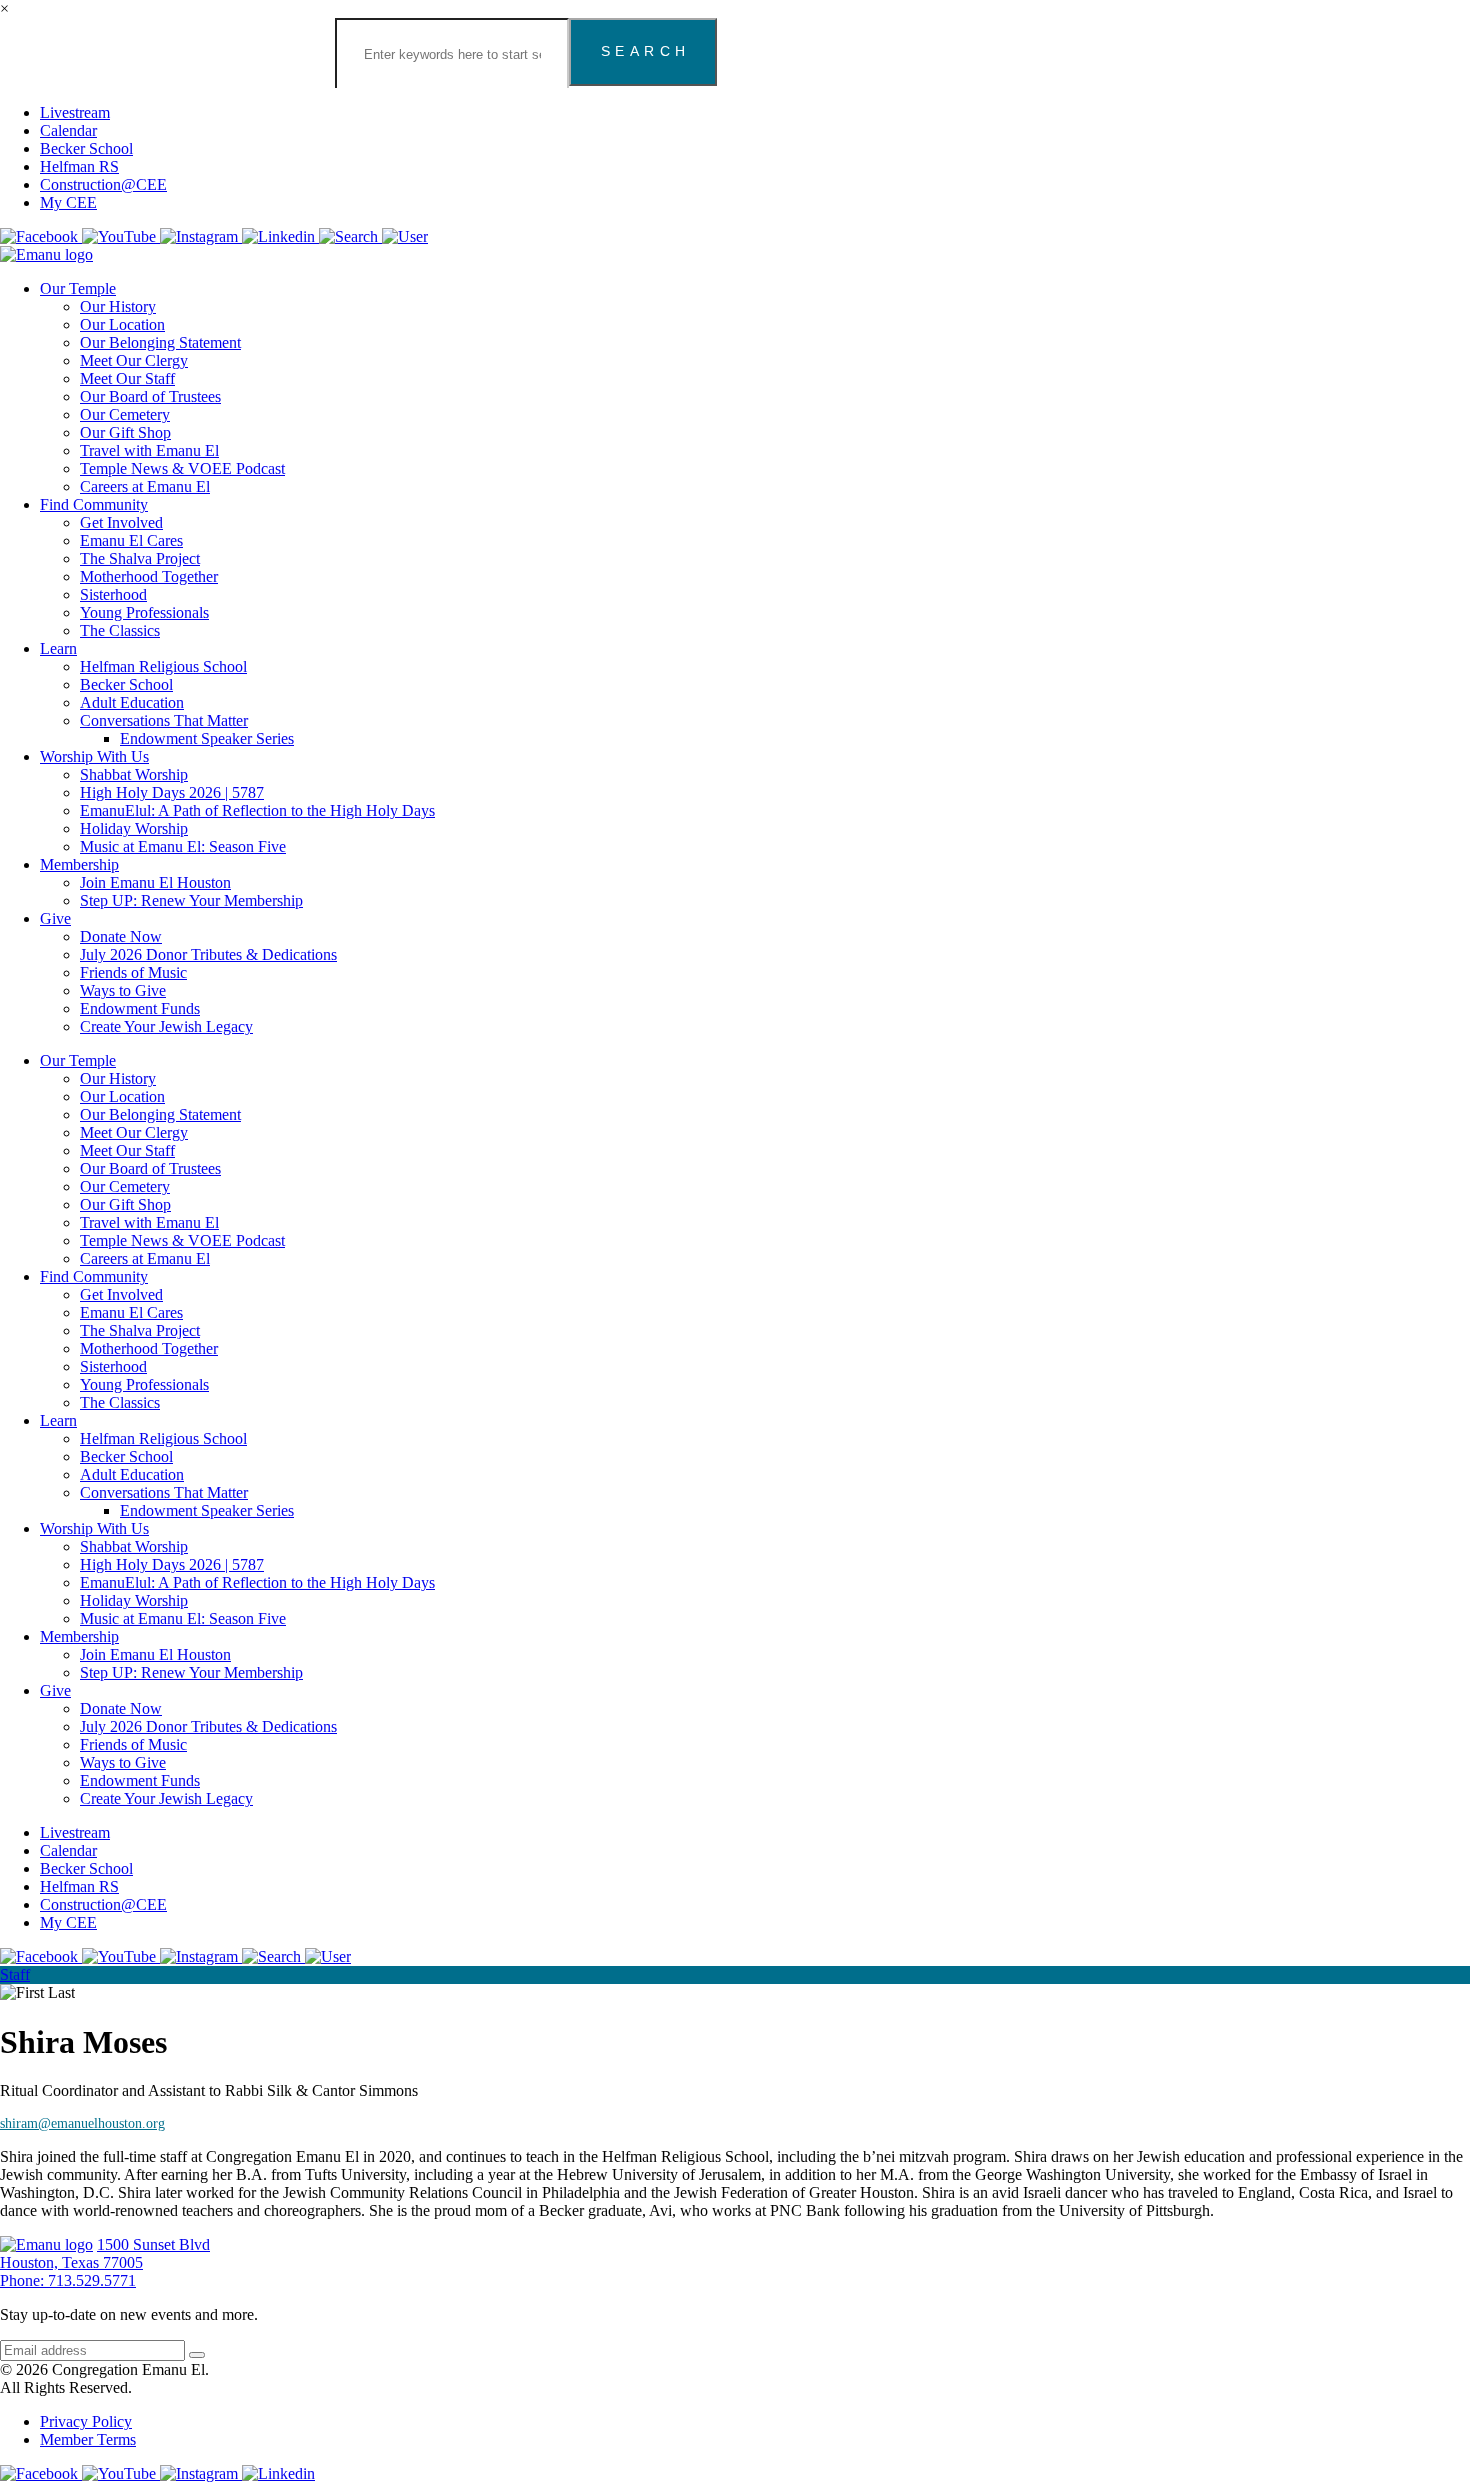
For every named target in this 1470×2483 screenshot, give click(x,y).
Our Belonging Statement (160, 342)
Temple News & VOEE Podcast (182, 468)
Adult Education (132, 702)
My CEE (68, 202)
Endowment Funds (140, 1008)
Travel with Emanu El (149, 450)
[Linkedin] (280, 236)
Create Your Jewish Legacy (166, 1026)
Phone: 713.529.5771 (68, 2280)
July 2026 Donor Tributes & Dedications (208, 954)
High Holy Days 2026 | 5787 (172, 792)
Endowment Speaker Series (207, 738)
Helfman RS (79, 166)
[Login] (405, 236)
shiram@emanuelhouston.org (82, 2123)
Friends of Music (133, 972)
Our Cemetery (125, 414)
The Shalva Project (140, 558)
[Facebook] (41, 236)
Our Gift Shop (125, 432)
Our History (118, 306)
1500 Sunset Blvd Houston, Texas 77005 (105, 2253)
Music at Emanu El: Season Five (183, 846)
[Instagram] (201, 236)
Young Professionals (144, 612)
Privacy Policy (86, 2421)
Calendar (68, 130)
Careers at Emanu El (145, 486)
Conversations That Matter (164, 720)
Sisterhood (113, 594)
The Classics (120, 630)
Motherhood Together (149, 576)
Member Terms (88, 2439)
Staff (15, 1974)
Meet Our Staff (127, 378)
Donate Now (121, 936)
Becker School (86, 148)
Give (55, 918)
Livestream (75, 112)
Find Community (94, 504)
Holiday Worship (134, 828)
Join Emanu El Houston (155, 882)
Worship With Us (94, 756)
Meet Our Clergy (134, 360)
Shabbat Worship (134, 774)
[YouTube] (121, 236)
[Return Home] (46, 254)
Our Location (122, 324)
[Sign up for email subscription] (197, 2355)
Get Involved (121, 522)
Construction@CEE (103, 184)
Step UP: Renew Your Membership (191, 900)
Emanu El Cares (131, 540)
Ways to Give (123, 990)
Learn (58, 648)
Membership (79, 864)
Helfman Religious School (163, 666)
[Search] (350, 236)
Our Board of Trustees (150, 396)
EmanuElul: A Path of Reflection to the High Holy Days (257, 810)
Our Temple (78, 288)
